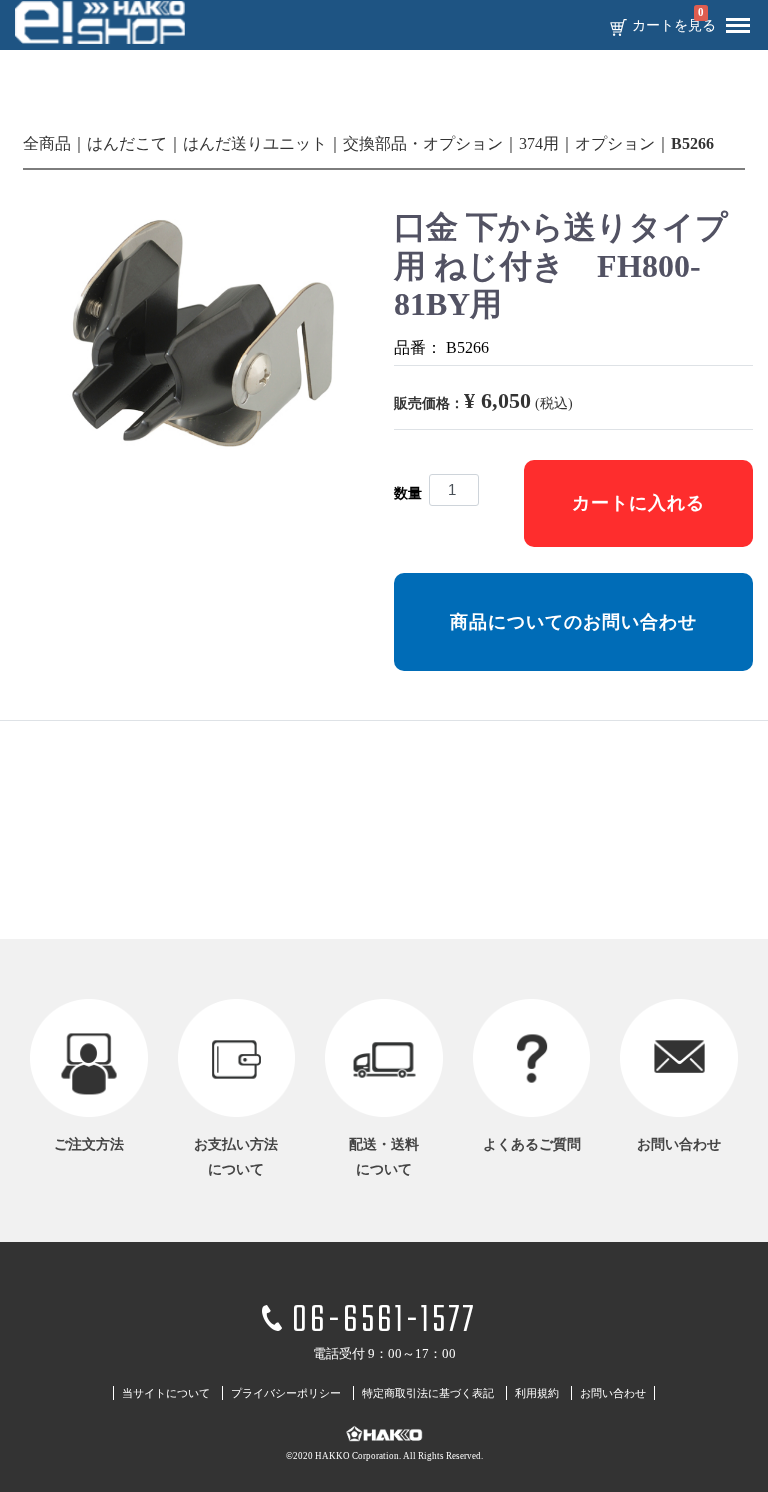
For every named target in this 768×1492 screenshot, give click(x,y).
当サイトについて (166, 1394)
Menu (738, 26)
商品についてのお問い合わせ (573, 622)
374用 (539, 143)
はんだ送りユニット (255, 143)
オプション (615, 143)
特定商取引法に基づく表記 (428, 1394)
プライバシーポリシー (286, 1394)
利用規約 (537, 1394)
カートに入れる (638, 503)
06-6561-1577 (384, 1321)
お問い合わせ (613, 1394)
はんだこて (127, 143)
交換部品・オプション (423, 143)
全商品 (47, 143)
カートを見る (674, 26)
